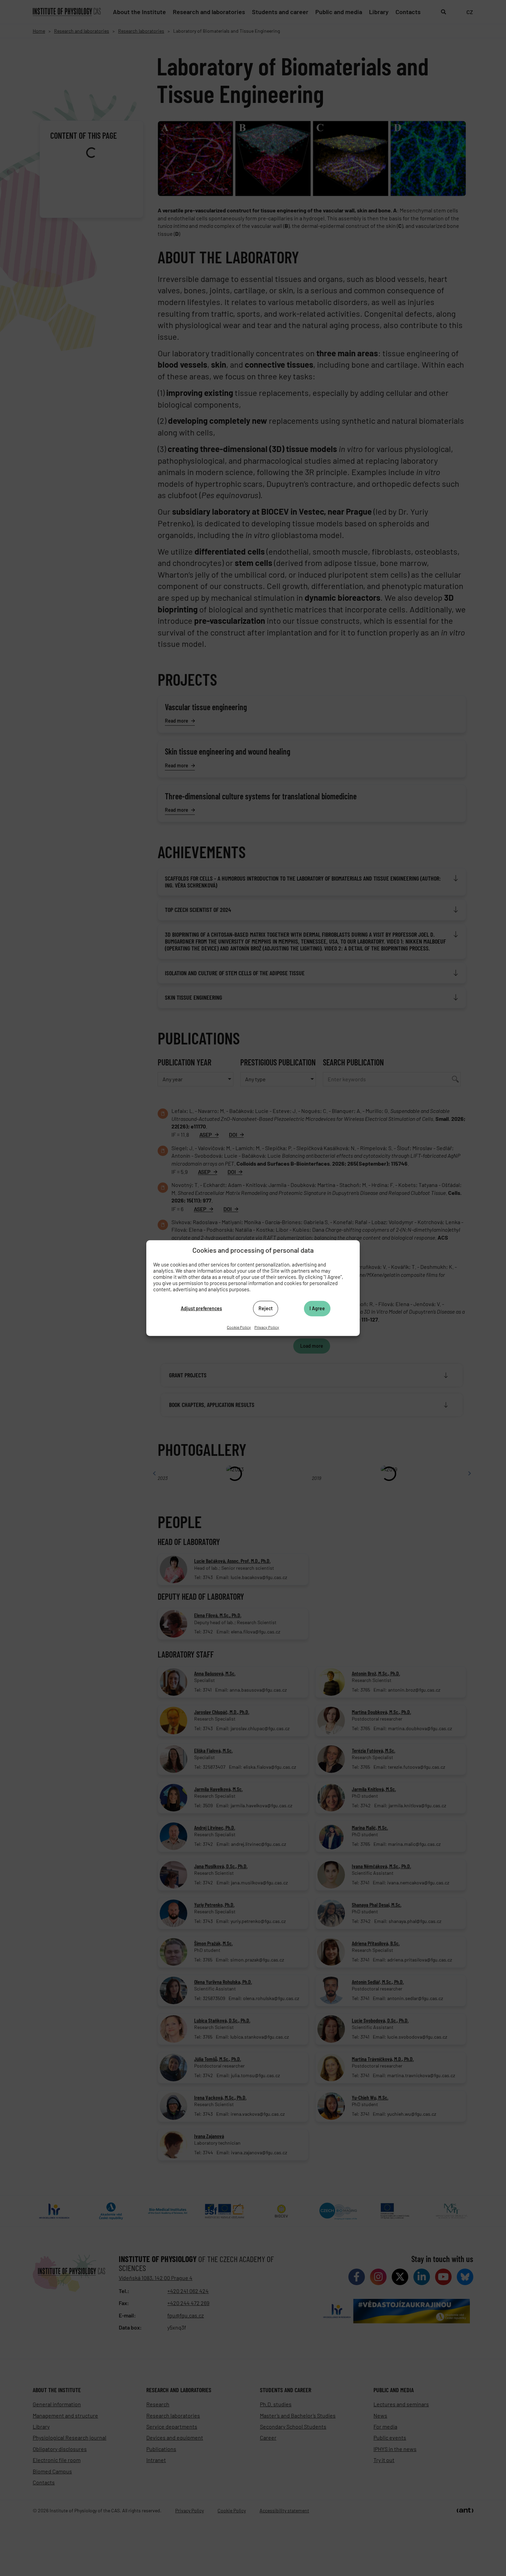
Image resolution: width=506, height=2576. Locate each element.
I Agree (317, 1308)
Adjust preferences (201, 1308)
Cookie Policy (239, 1327)
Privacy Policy (267, 1327)
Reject (266, 1308)
